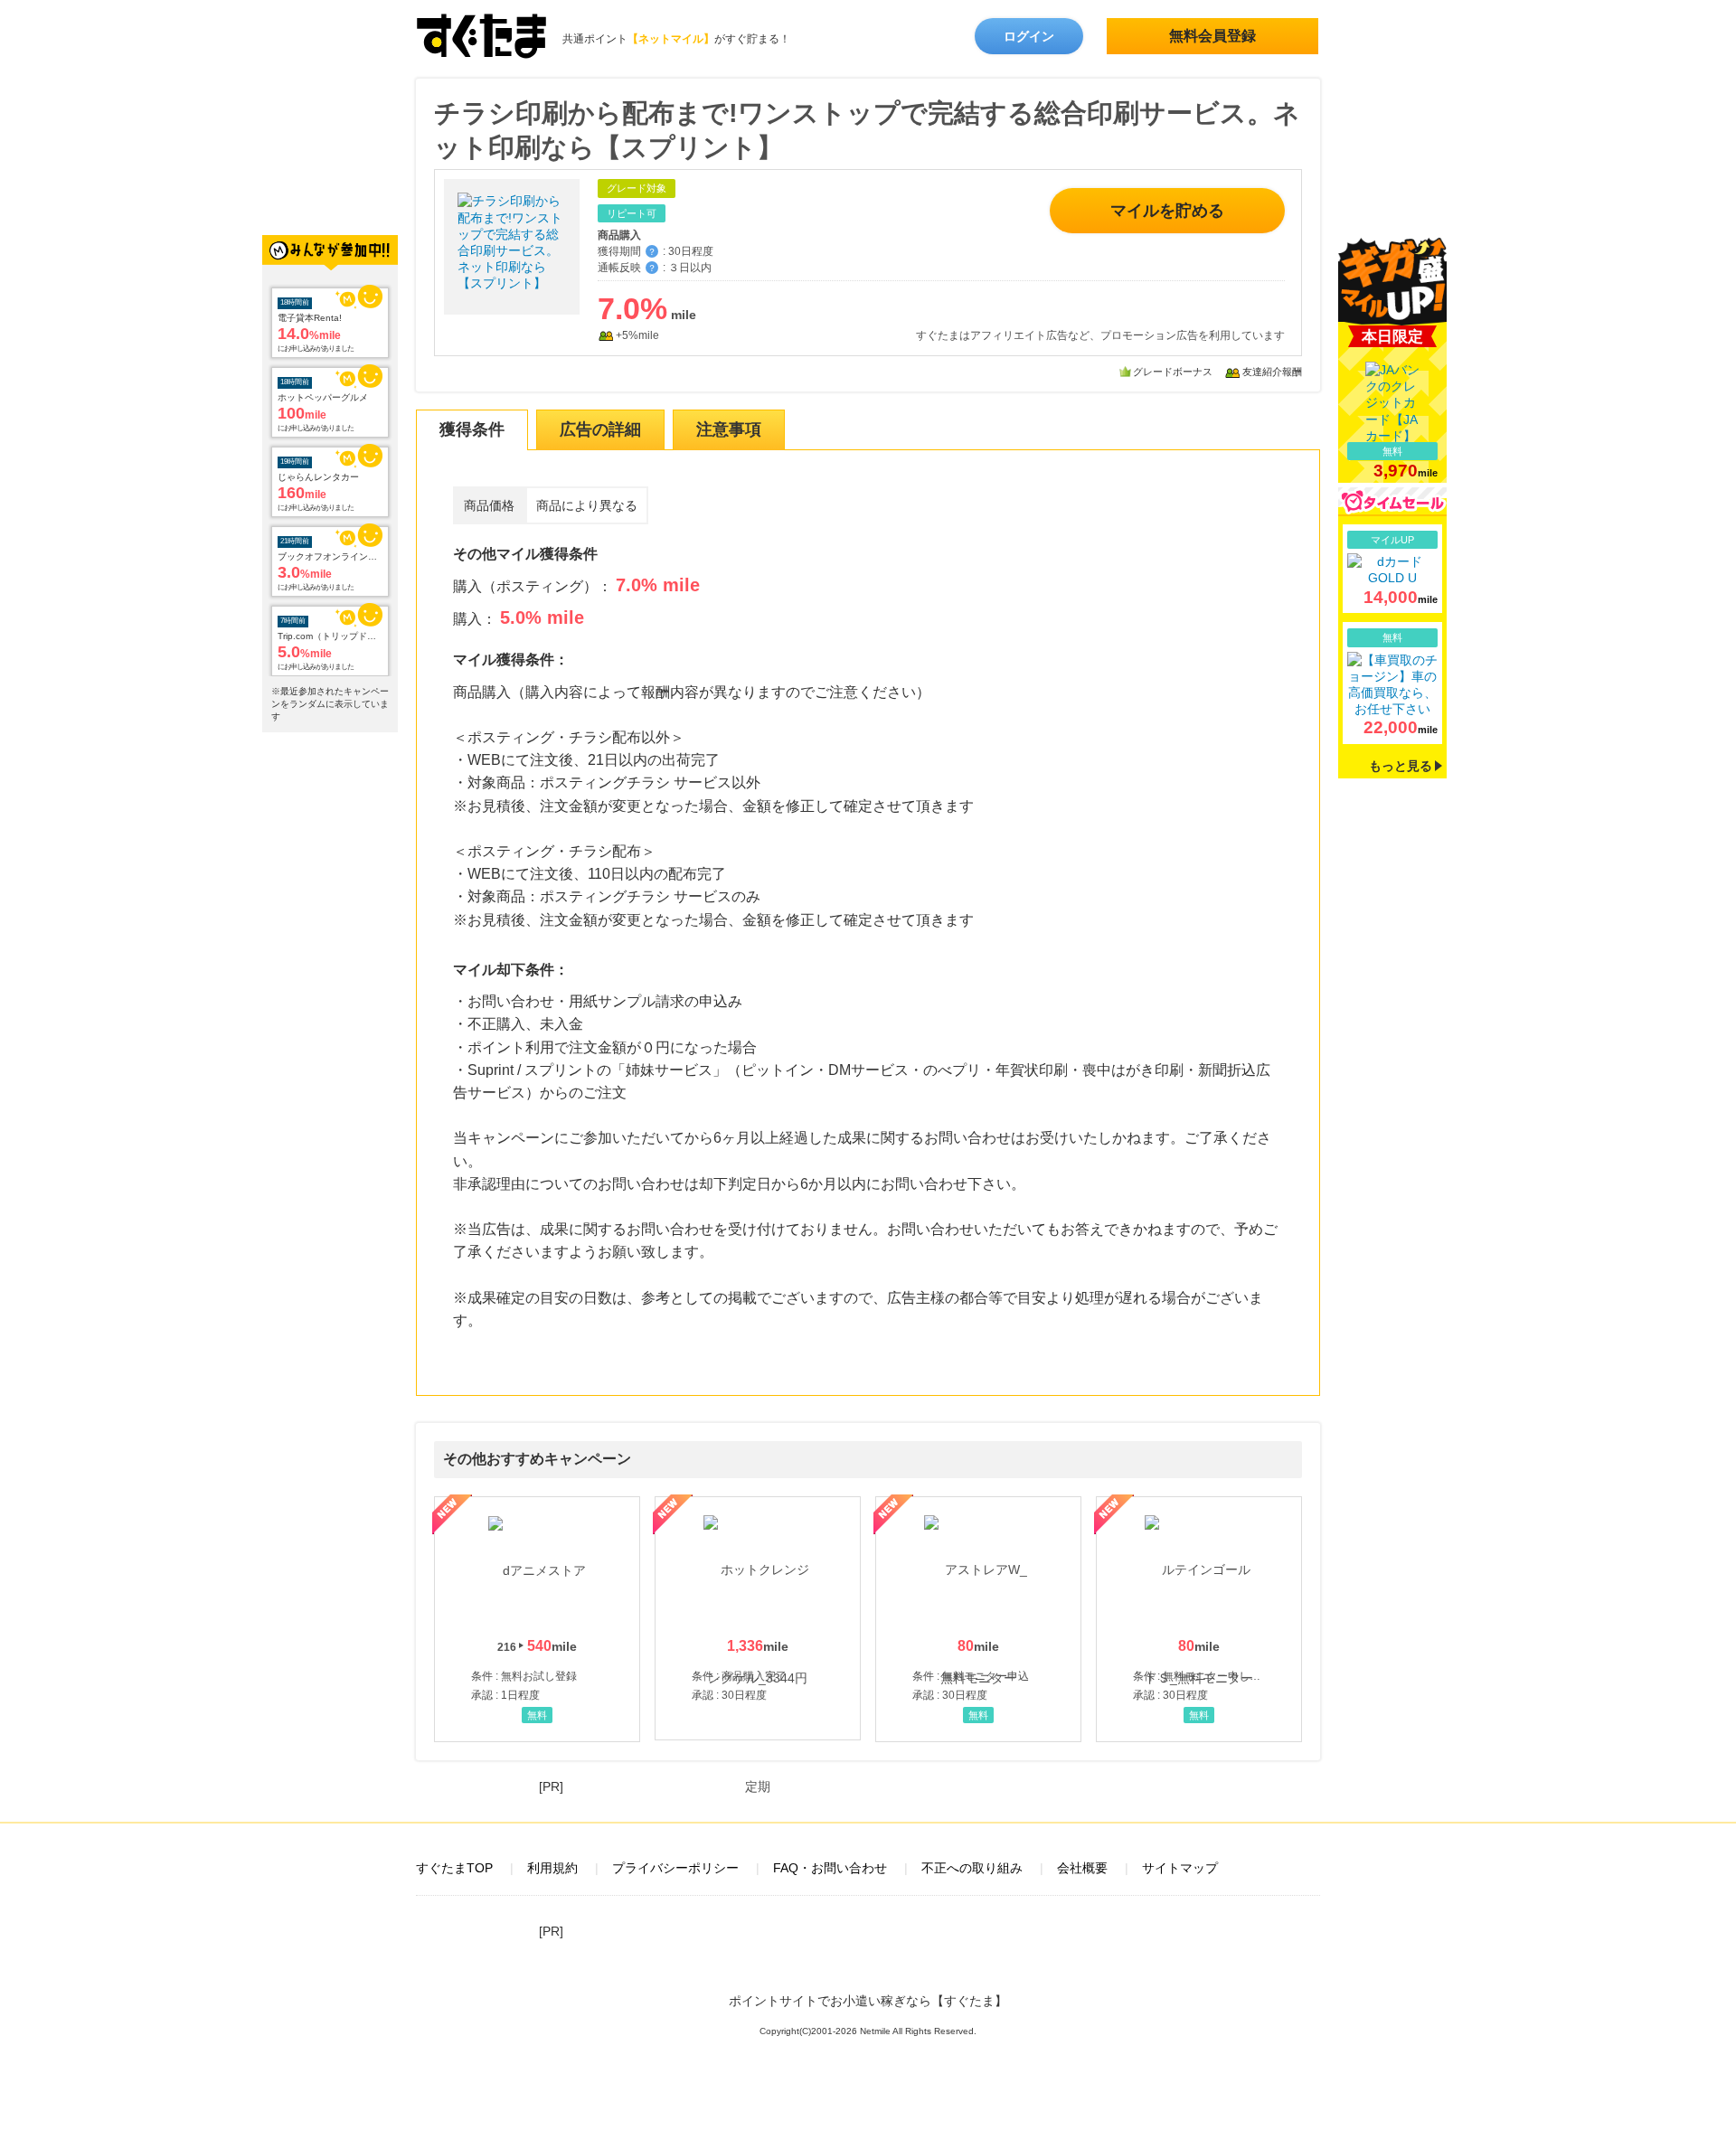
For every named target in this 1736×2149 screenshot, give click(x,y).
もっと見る (1401, 766)
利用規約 (552, 1868)
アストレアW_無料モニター (978, 1619)
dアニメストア (537, 1619)
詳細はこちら (1392, 569)
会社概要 (1082, 1868)
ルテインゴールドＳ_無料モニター (1199, 1619)
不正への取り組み (972, 1868)
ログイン (1029, 36)
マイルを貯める (1167, 211)
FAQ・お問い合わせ (830, 1868)
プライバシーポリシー (675, 1868)
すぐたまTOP (454, 1868)
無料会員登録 (1212, 36)
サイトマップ (1180, 1868)
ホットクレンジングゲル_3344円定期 (758, 1618)
